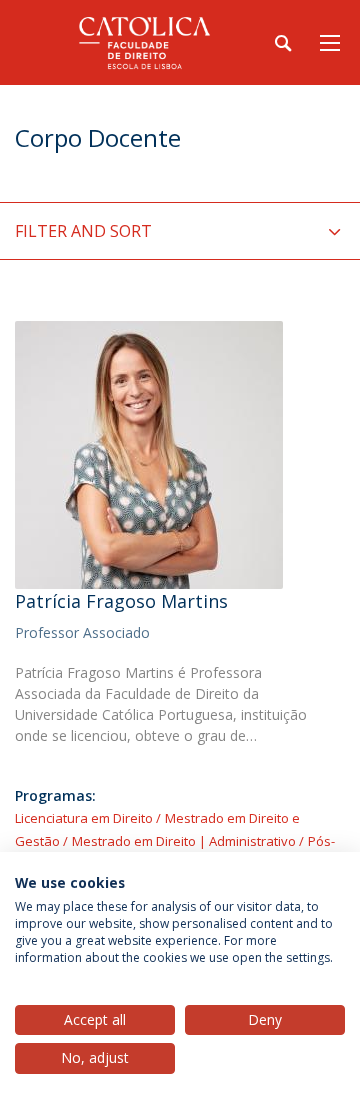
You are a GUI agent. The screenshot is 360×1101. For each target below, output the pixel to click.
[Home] (140, 42)
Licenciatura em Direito (84, 818)
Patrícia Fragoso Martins (121, 601)
